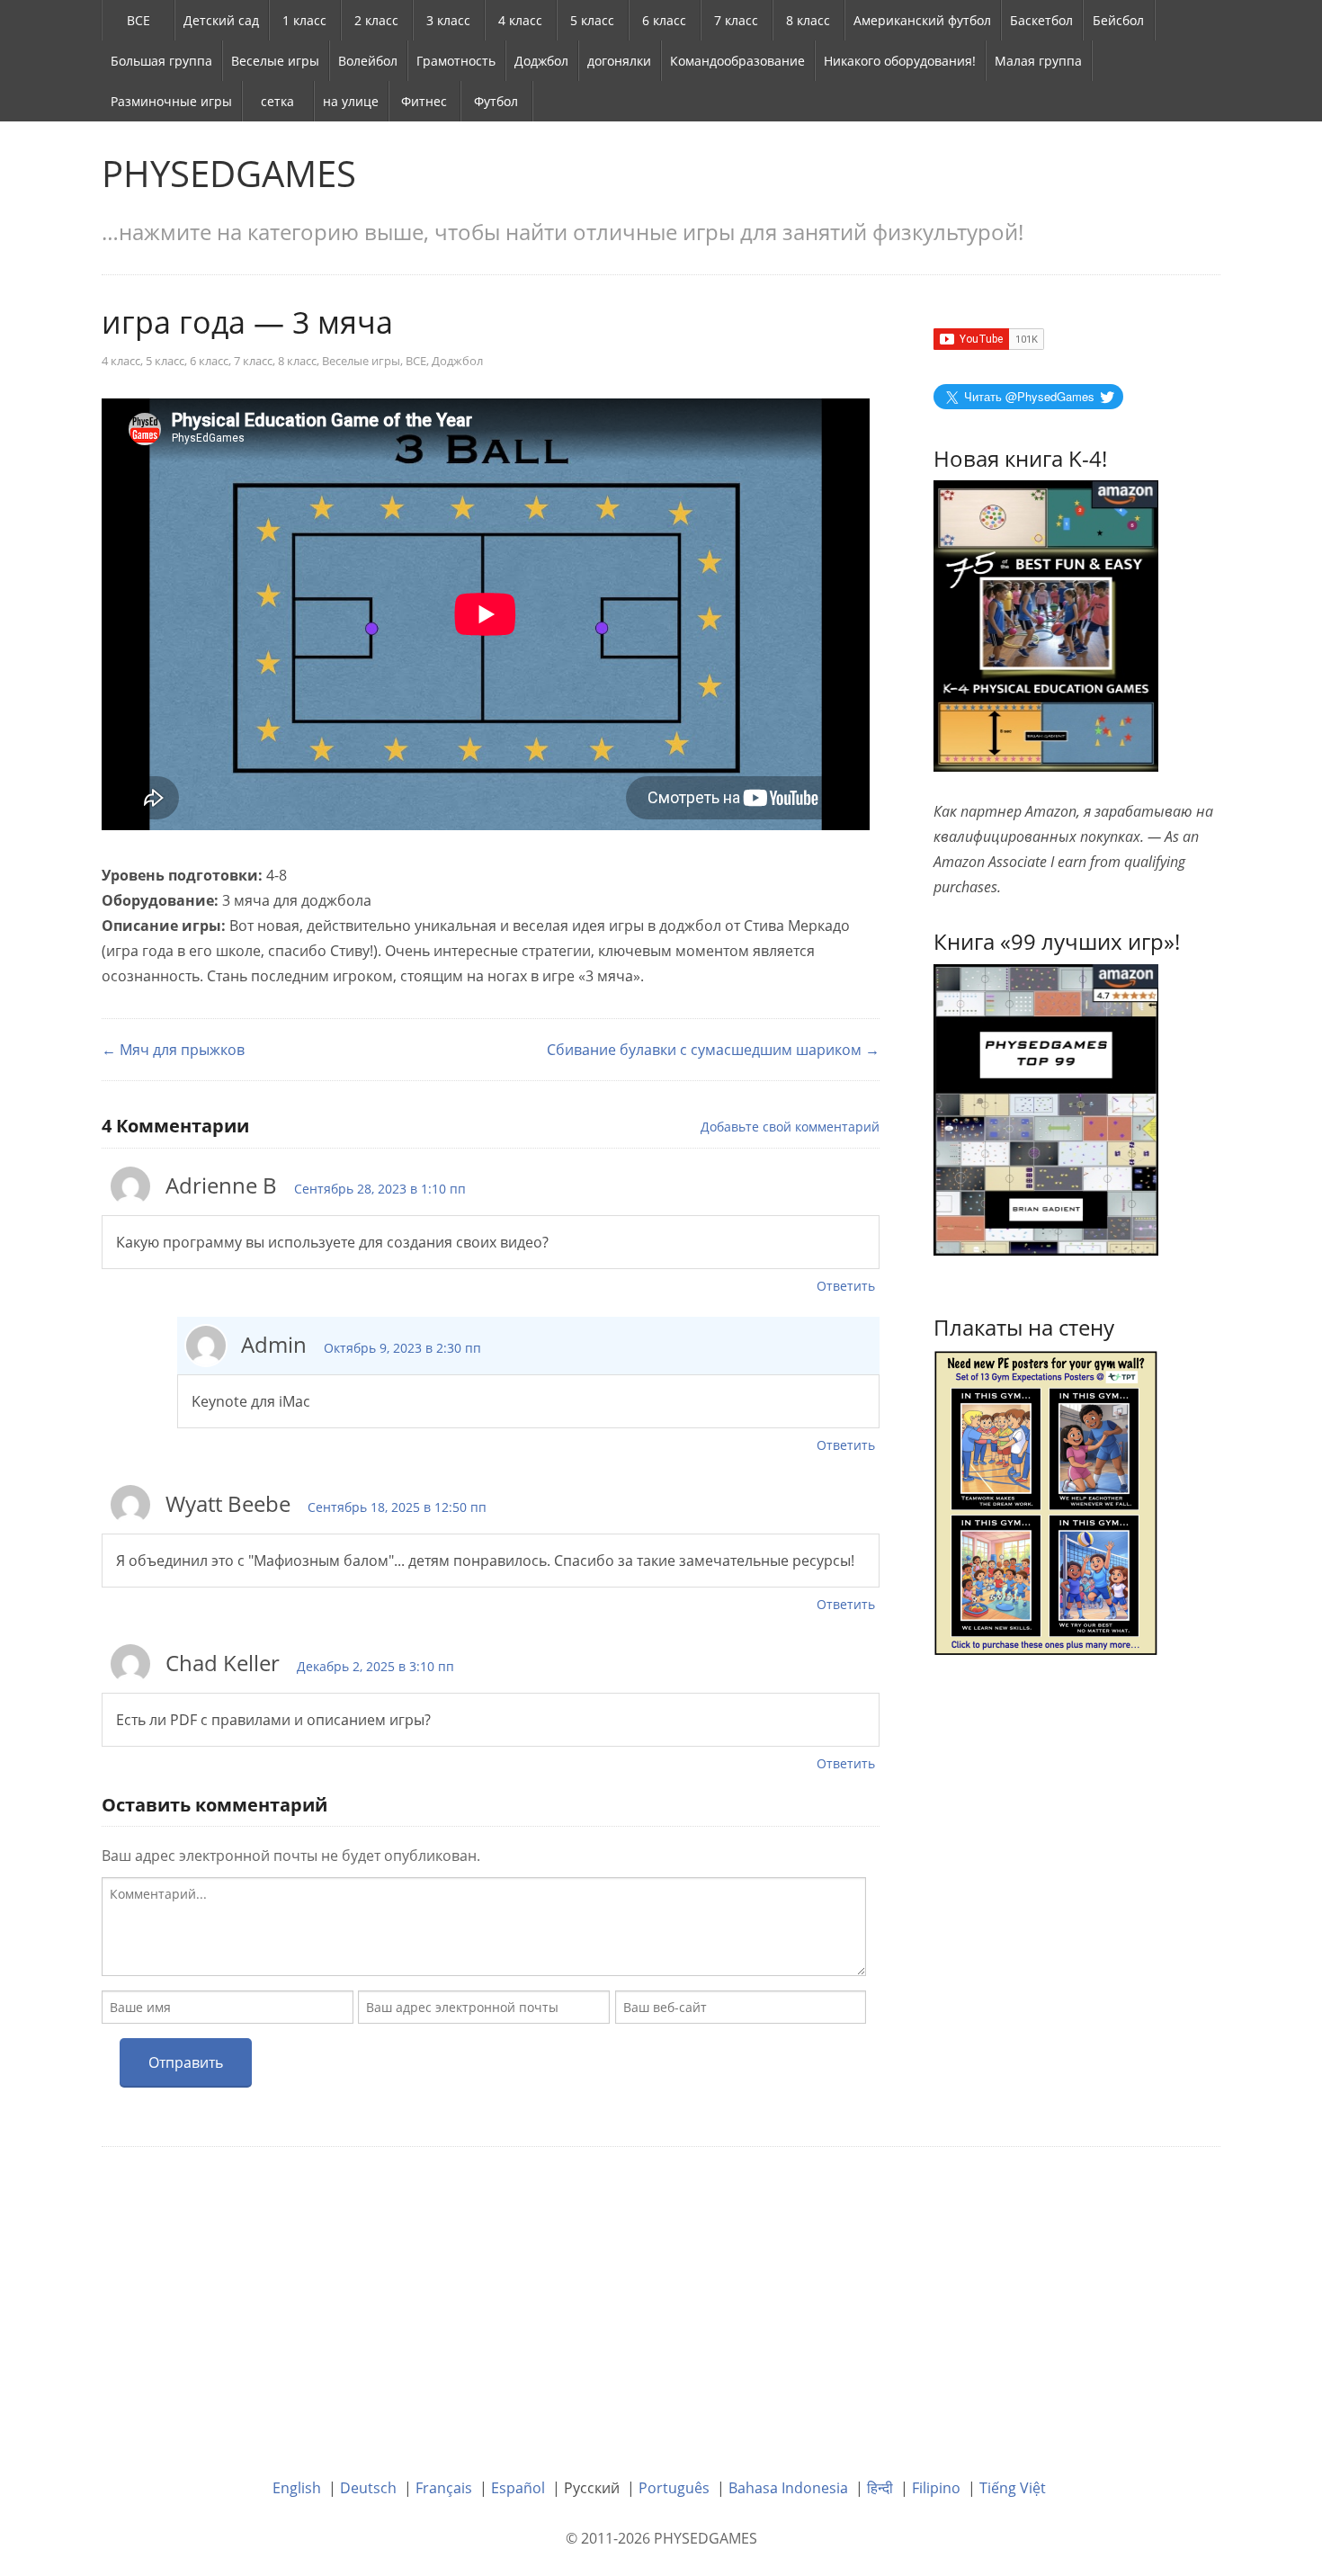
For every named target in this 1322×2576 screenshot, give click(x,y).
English (297, 2488)
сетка (277, 101)
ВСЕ (138, 20)
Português (674, 2488)
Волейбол (368, 61)
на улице (351, 101)
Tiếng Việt (1013, 2488)
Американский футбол (922, 20)
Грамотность (456, 61)
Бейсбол (1118, 20)
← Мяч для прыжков (173, 1050)
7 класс (736, 20)
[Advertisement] (661, 2299)
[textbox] (484, 1927)
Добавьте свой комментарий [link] (790, 1127)
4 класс (520, 20)
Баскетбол (1041, 20)
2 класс (376, 20)
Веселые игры (275, 61)
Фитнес (424, 101)
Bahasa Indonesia (788, 2488)
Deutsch (368, 2488)
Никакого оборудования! (900, 61)
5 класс (592, 20)
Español (518, 2488)
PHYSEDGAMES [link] (229, 173)
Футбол (496, 101)
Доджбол (541, 61)
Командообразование (737, 61)
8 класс (808, 20)
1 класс (304, 20)
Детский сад (221, 20)
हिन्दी (880, 2488)
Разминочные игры (171, 101)
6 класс (664, 20)
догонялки (619, 61)
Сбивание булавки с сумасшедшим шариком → (713, 1050)
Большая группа (161, 61)
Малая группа (1038, 61)
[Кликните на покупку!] (1046, 1108)
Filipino (936, 2488)
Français (444, 2488)
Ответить (846, 1286)
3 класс (448, 20)
